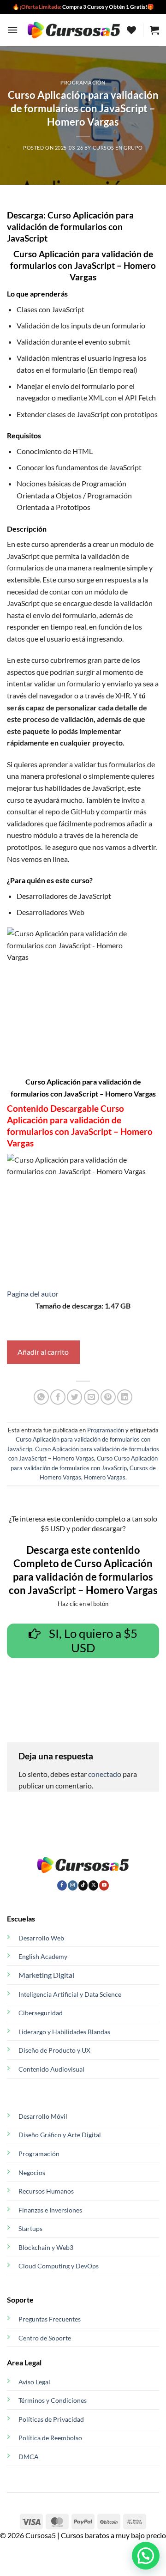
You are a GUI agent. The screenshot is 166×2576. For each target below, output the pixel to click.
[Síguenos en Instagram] (73, 1885)
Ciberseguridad (41, 2013)
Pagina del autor (33, 1294)
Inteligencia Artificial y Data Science (70, 1994)
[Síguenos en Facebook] (62, 1885)
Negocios (32, 2173)
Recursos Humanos (46, 2191)
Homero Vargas (105, 1477)
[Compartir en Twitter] (74, 1397)
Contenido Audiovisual (51, 2069)
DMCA (29, 2457)
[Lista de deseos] (131, 30)
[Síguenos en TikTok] (83, 1885)
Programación (83, 82)
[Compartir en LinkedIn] (125, 1397)
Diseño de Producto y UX (54, 2050)
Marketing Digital (46, 1975)
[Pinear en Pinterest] (108, 1397)
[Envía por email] (92, 1397)
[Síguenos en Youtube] (104, 1885)
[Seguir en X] (93, 1885)
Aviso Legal (34, 2382)
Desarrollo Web (41, 1938)
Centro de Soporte (45, 2338)
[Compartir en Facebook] (58, 1397)
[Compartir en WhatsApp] (41, 1397)
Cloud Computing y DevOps (59, 2266)
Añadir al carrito (43, 1352)
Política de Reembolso (50, 2438)
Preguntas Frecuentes (50, 2319)
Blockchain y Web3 (46, 2247)
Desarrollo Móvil (43, 2116)
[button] (12, 30)
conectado (105, 1774)
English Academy (43, 1956)
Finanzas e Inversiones (50, 2210)
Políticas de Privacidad (51, 2419)
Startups (30, 2228)
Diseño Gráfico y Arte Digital (60, 2135)
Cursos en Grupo (118, 148)
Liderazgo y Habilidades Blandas (64, 2032)
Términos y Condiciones (53, 2400)
